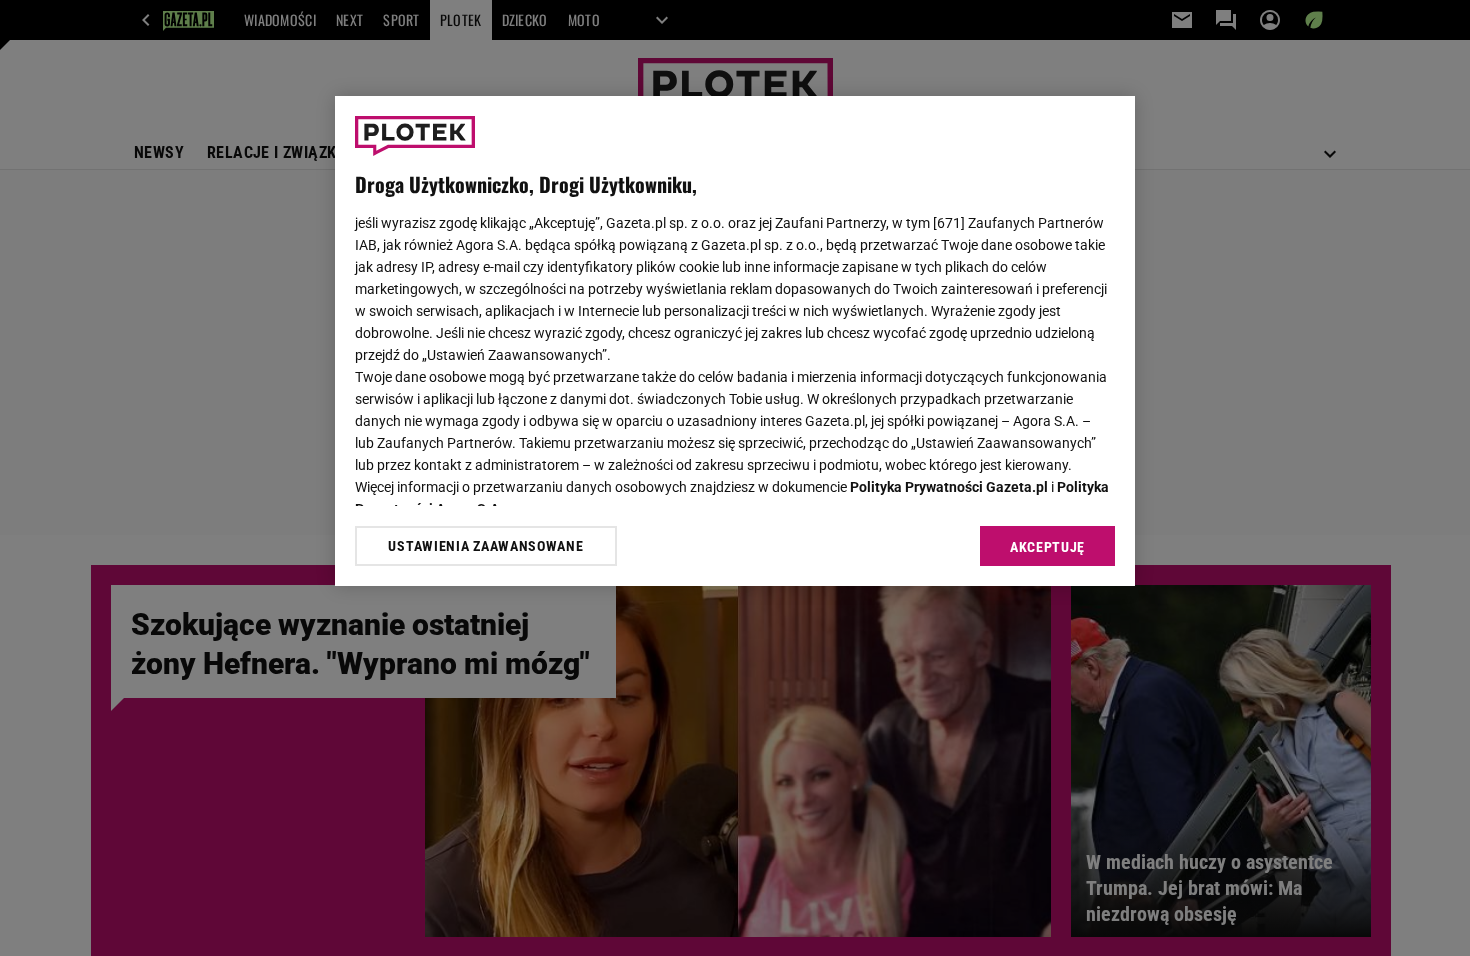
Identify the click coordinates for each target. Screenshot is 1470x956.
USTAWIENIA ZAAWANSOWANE (485, 546)
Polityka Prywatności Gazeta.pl (949, 487)
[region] (735, 341)
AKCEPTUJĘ (1047, 547)
